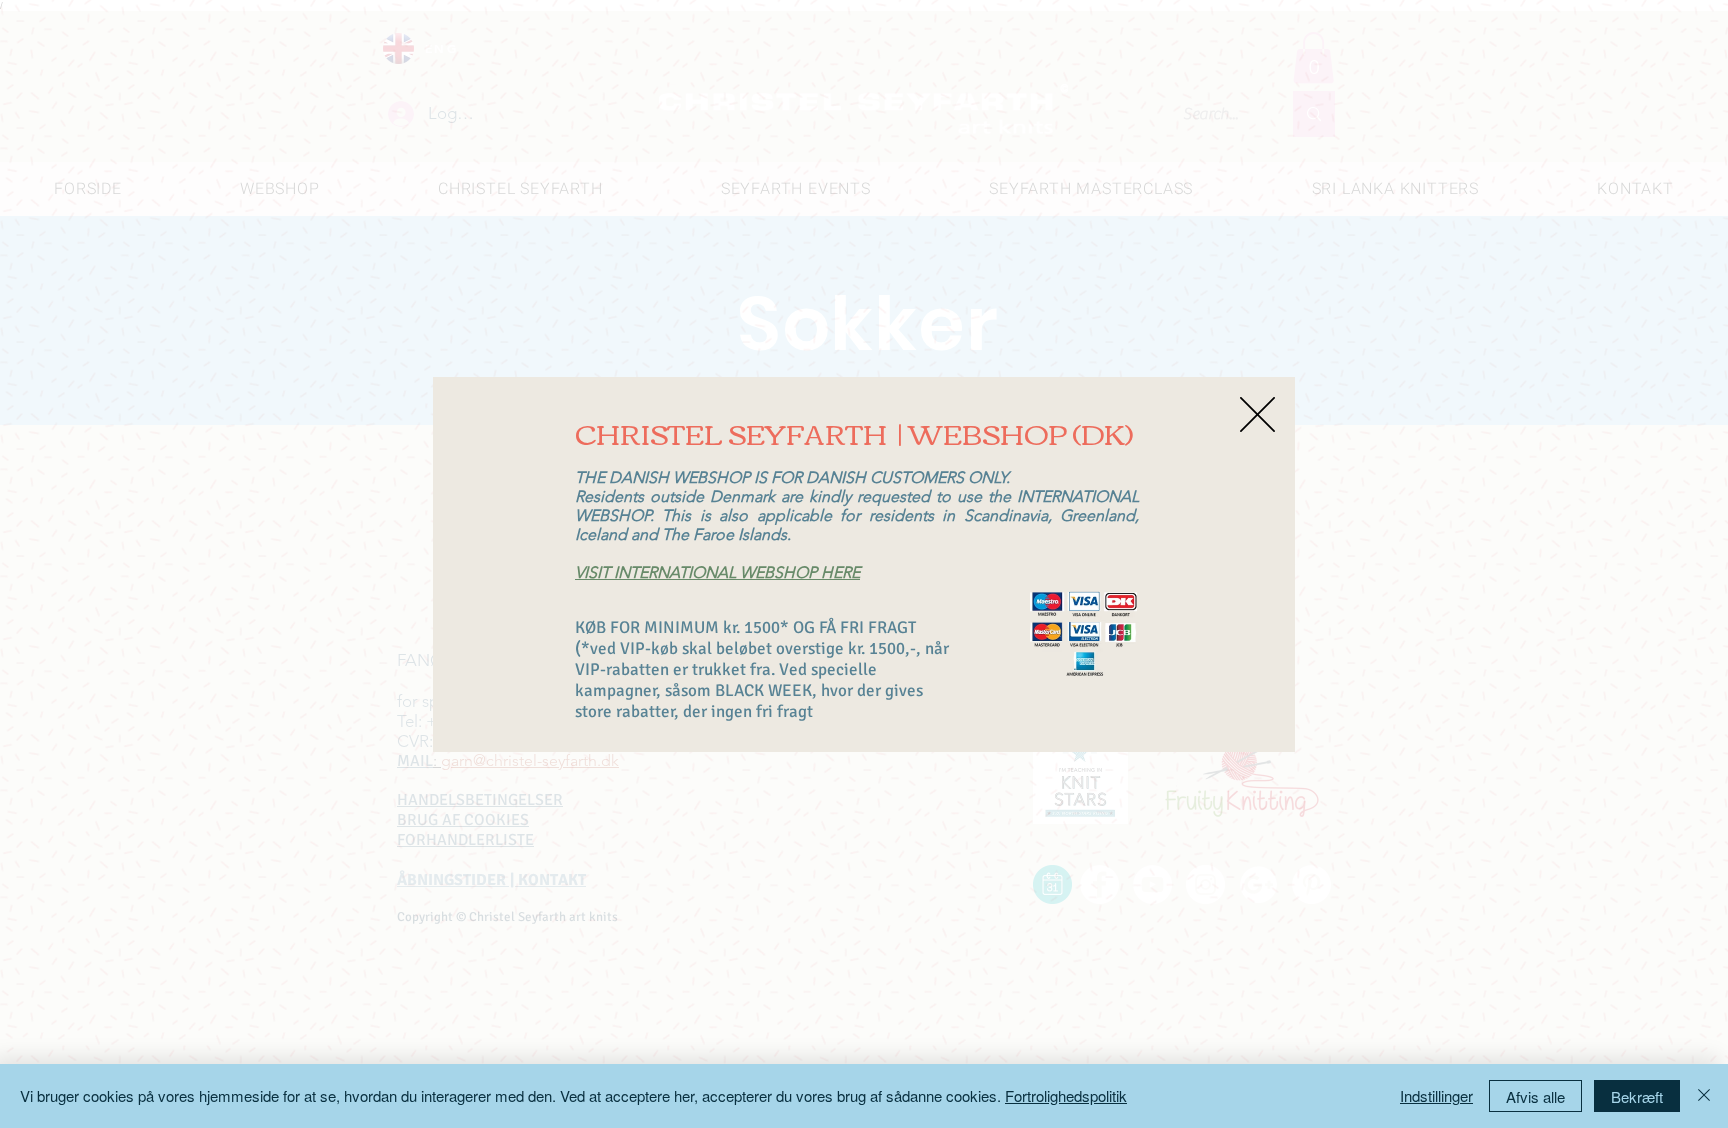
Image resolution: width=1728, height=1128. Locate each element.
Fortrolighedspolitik (1066, 1095)
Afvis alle (1535, 1096)
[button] (1257, 414)
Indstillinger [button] (1436, 1095)
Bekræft (1637, 1096)
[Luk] (1704, 1096)
